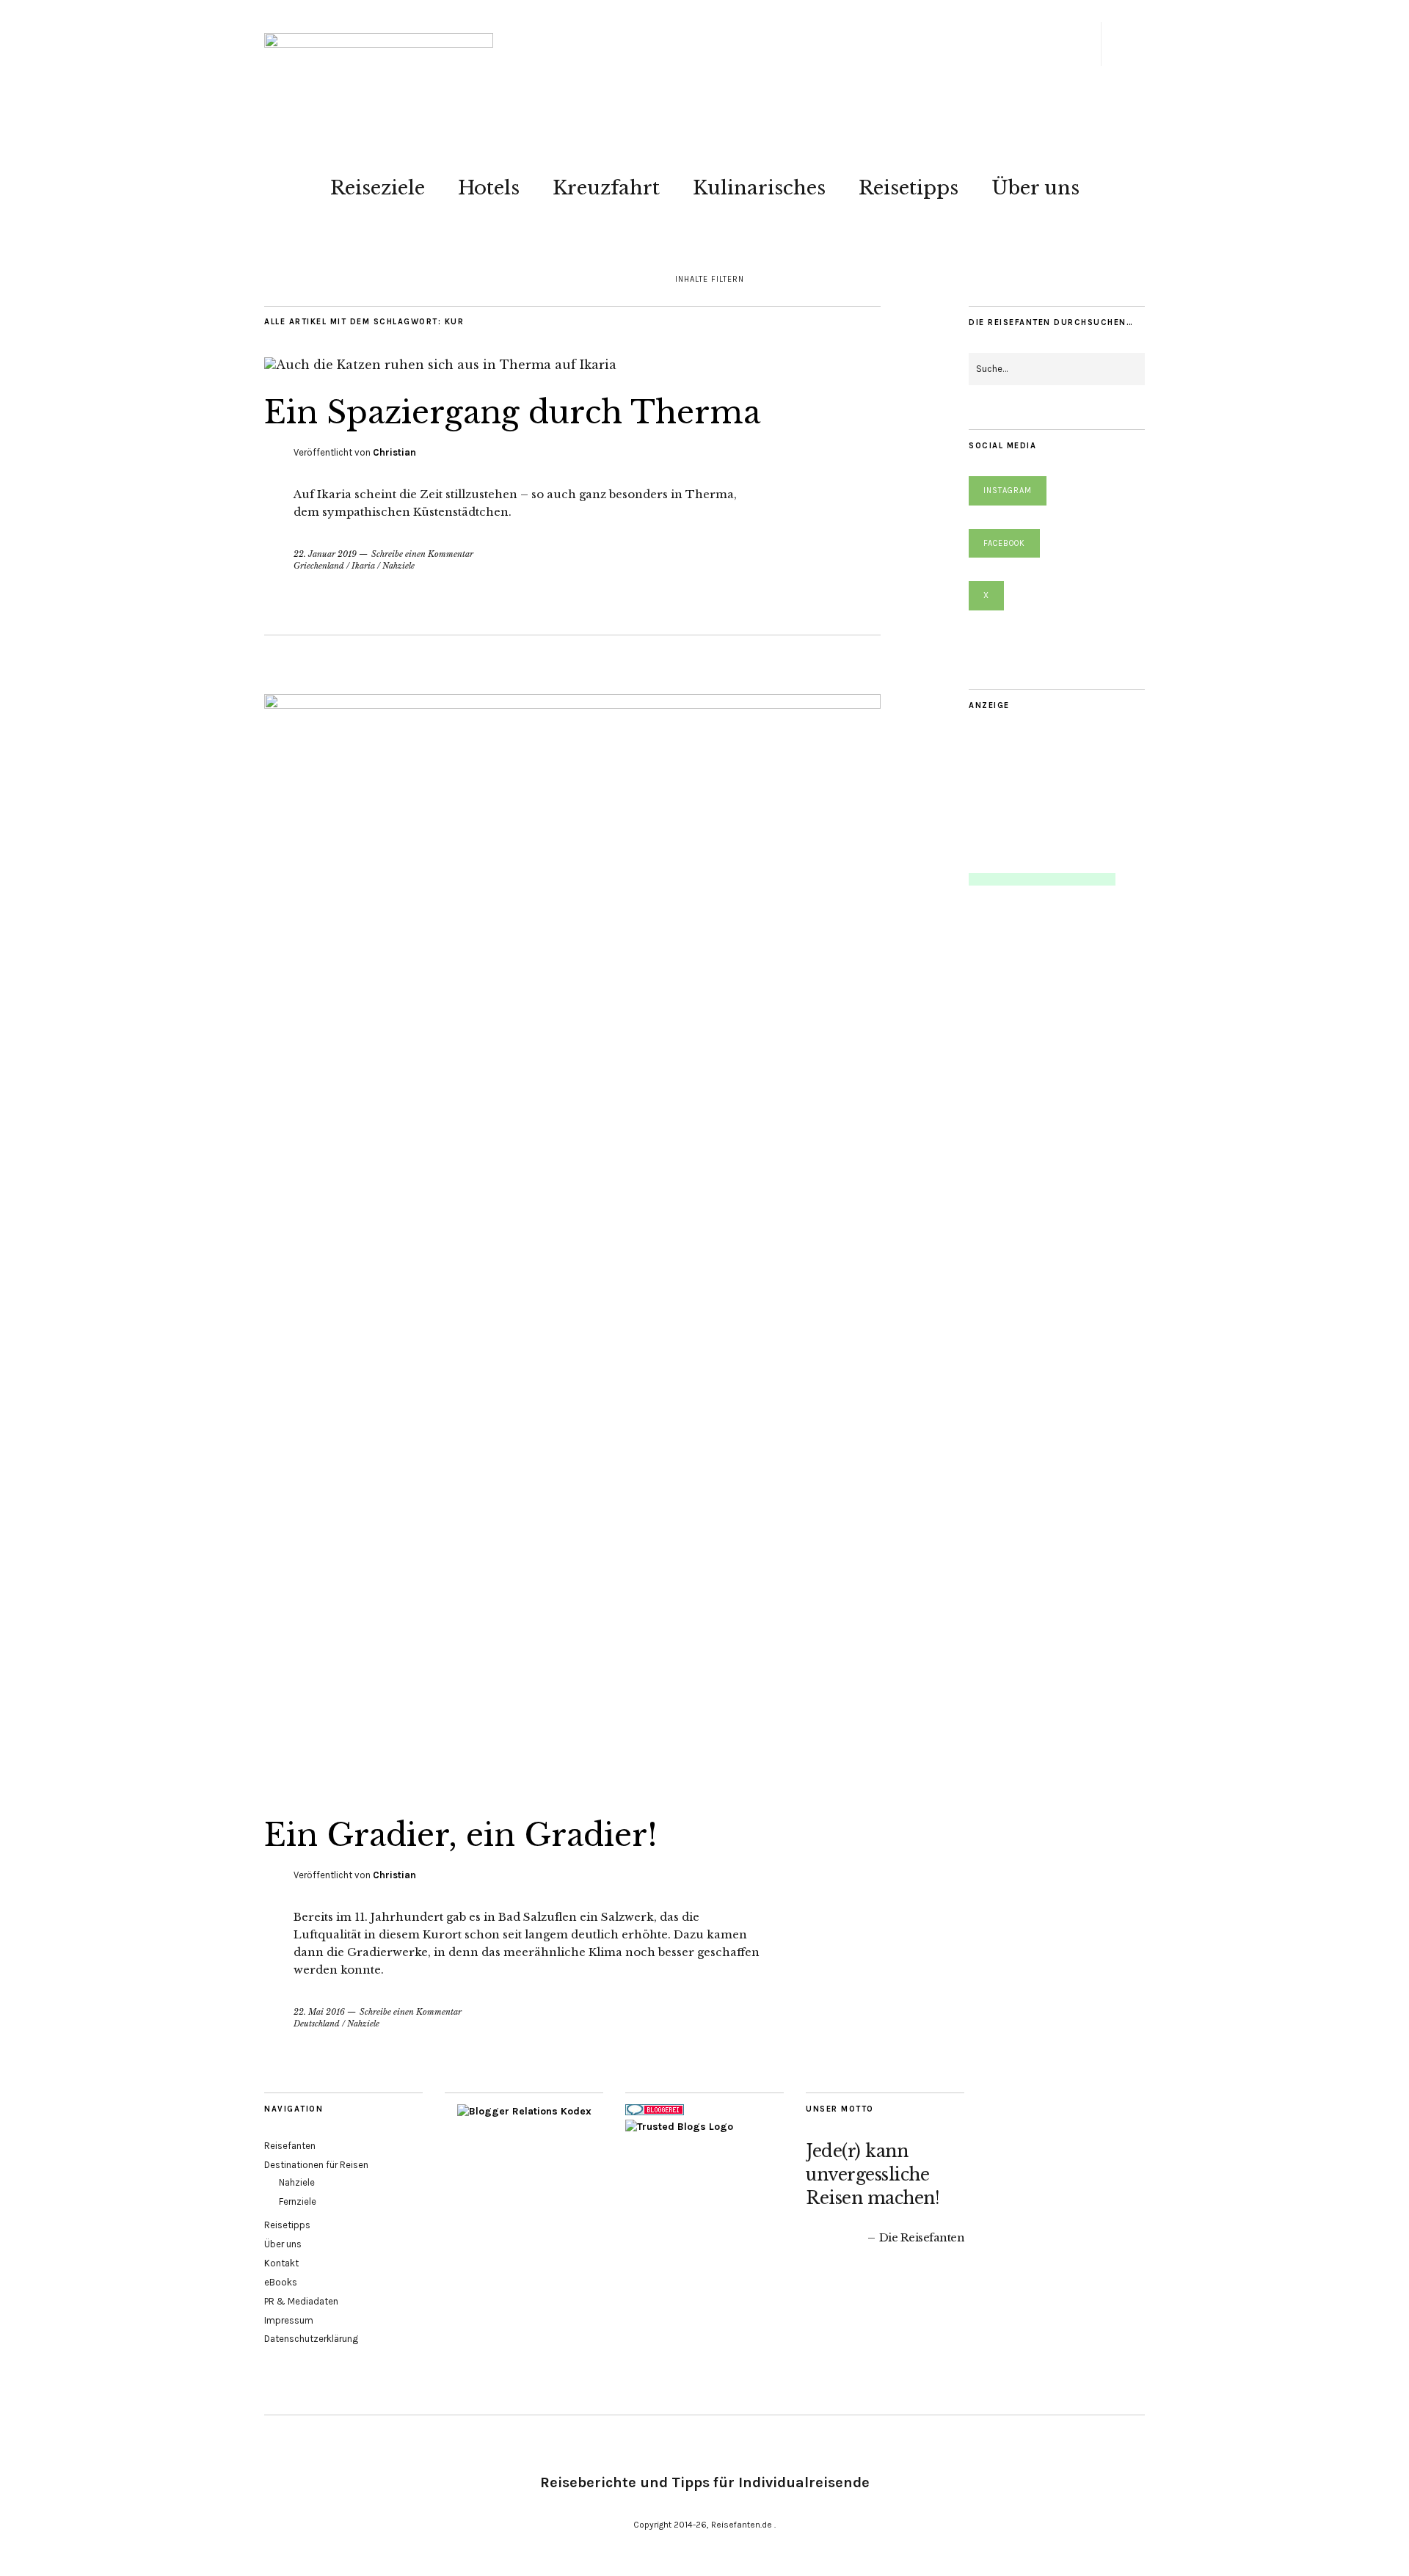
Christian (394, 452)
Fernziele (298, 2201)
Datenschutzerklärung (311, 2339)
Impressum (289, 2320)
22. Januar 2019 (325, 554)
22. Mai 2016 (319, 2012)
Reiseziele (378, 188)
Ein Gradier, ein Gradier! (461, 1835)
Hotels (489, 188)
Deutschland (317, 2024)
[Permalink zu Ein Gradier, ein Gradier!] (572, 704)
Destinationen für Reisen (316, 2165)
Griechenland (319, 566)
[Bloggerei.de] (655, 2112)
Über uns (1035, 188)
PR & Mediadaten (301, 2301)
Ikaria (363, 566)
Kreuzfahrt (606, 188)
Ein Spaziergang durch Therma (512, 412)
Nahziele (398, 566)
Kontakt (281, 2263)
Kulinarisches (759, 188)
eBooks (281, 2282)
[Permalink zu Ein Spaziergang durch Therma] (440, 365)
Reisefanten (290, 2146)
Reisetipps (909, 188)
